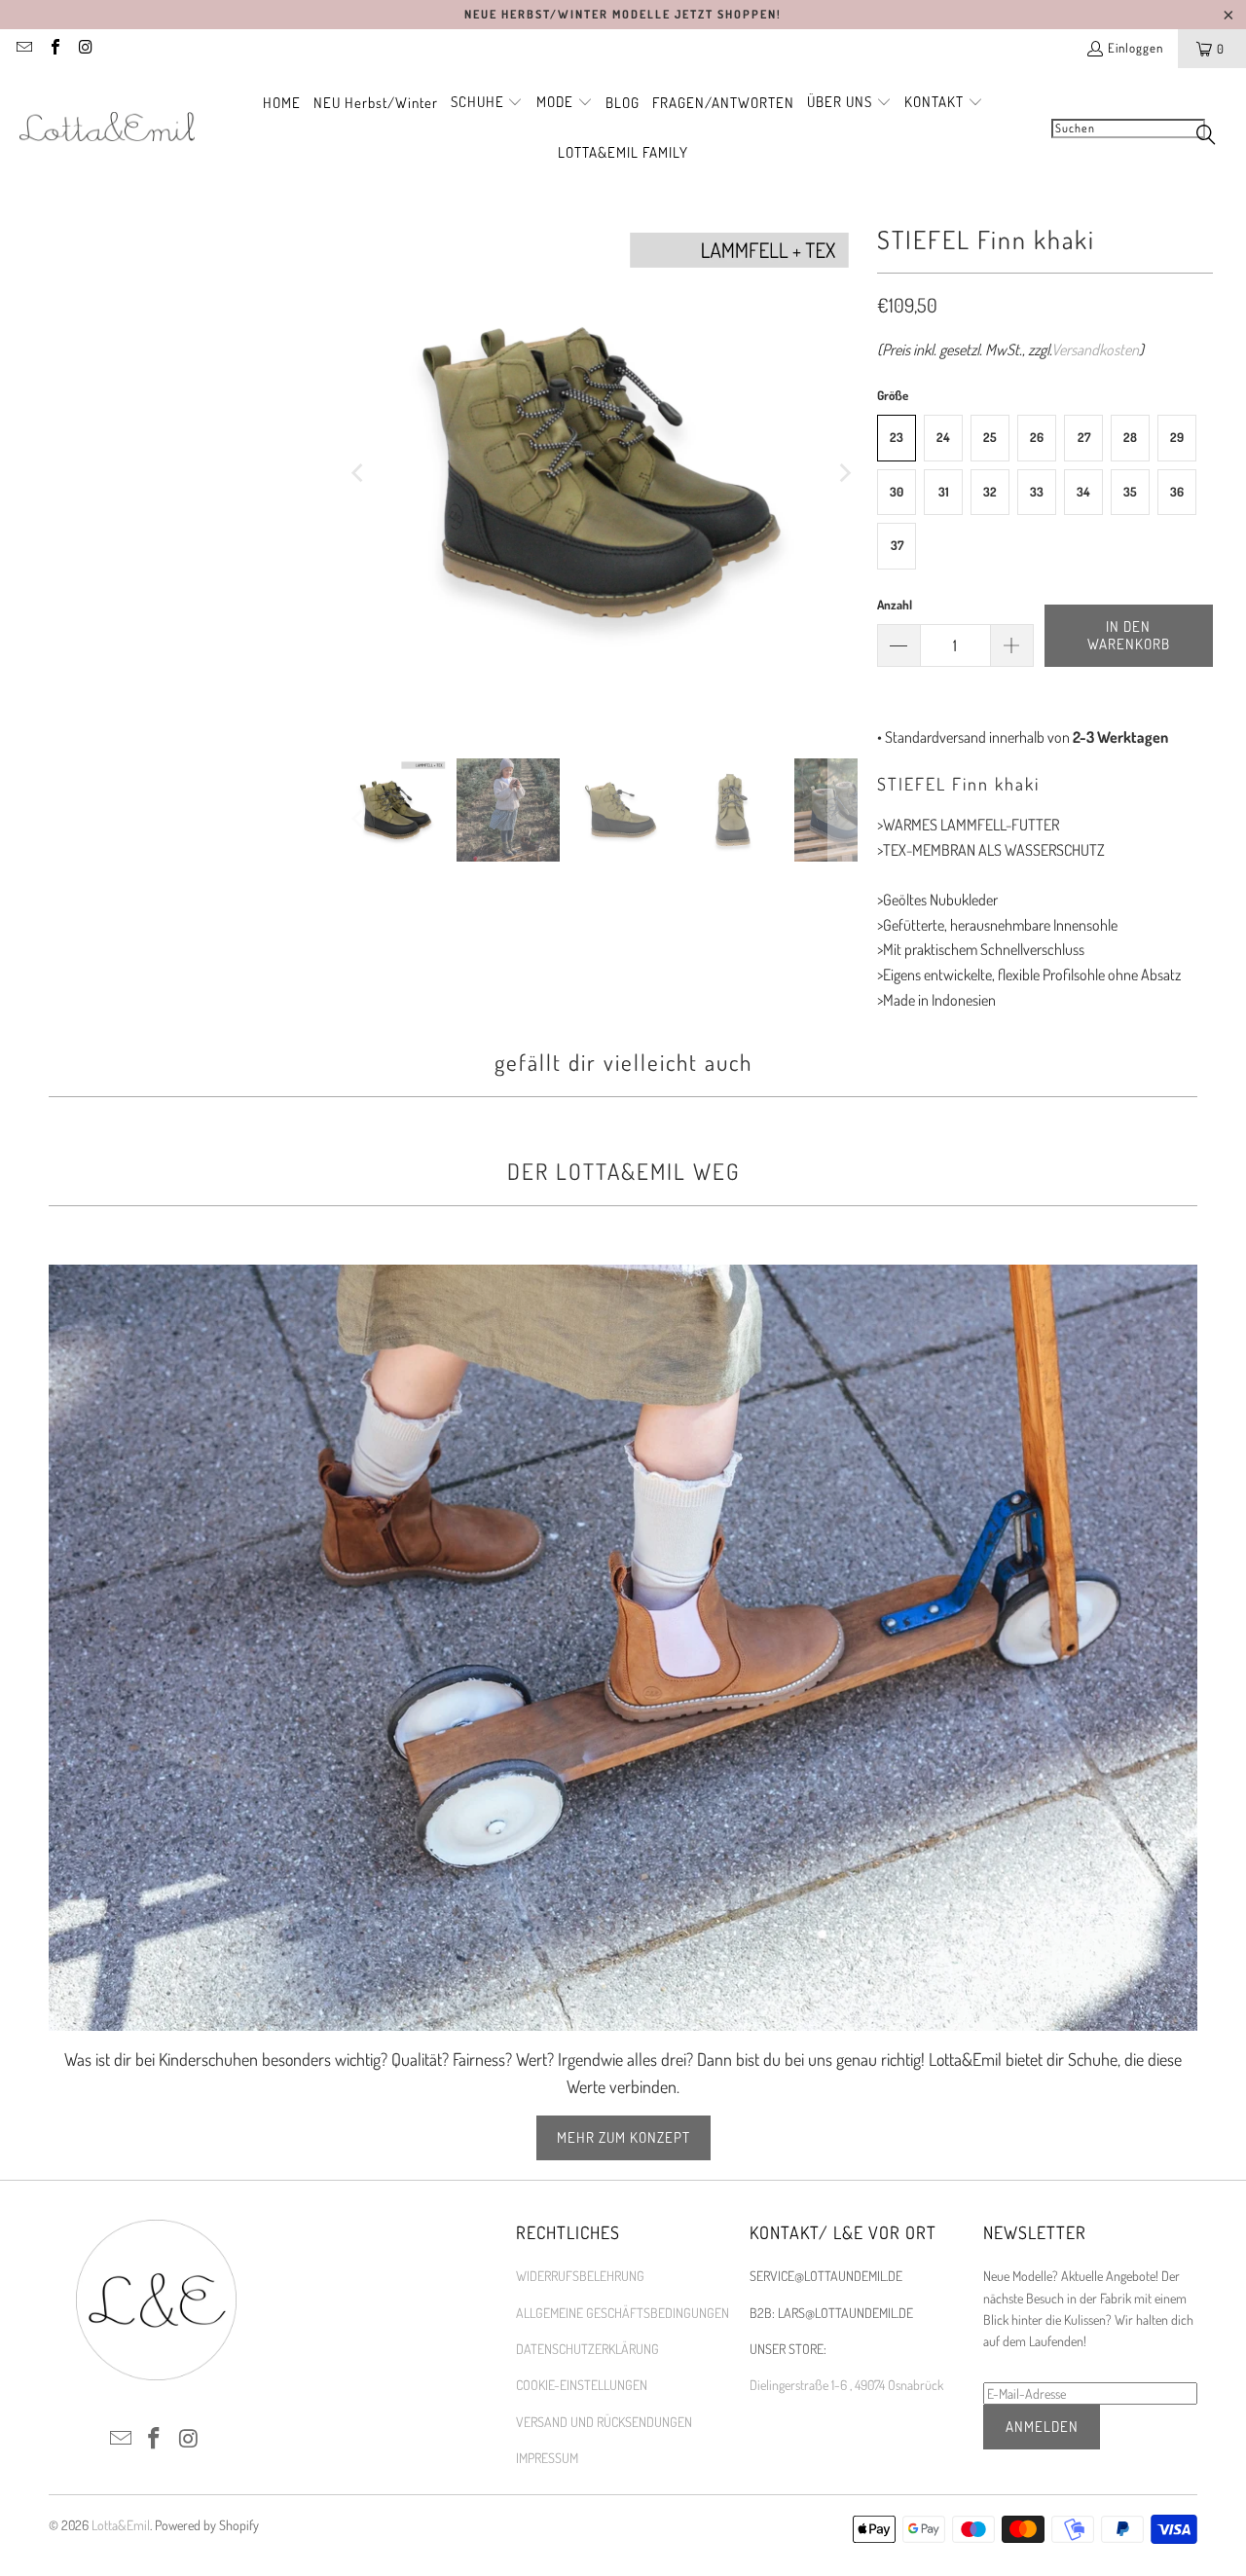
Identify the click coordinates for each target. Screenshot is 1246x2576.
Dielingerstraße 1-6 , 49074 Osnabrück (846, 2385)
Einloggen (1136, 48)
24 (943, 437)
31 (944, 492)
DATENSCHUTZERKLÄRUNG (587, 2349)
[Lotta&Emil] (107, 128)
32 (990, 492)
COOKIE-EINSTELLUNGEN (582, 2385)
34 (1083, 492)
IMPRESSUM (547, 2458)
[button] (487, 103)
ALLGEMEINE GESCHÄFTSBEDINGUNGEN (623, 2313)
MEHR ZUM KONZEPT (623, 2137)
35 (1130, 492)
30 (897, 492)
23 (897, 437)
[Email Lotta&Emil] (23, 49)
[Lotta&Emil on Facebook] (54, 49)
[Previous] (359, 473)
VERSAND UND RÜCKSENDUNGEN (604, 2422)
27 (1084, 437)
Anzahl (895, 605)
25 (990, 437)
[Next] (843, 473)
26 (1037, 437)
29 (1177, 437)
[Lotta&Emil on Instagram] (85, 49)
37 (897, 545)
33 (1037, 492)
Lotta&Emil (121, 2525)
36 (1177, 492)
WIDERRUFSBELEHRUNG (580, 2276)
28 (1130, 437)
